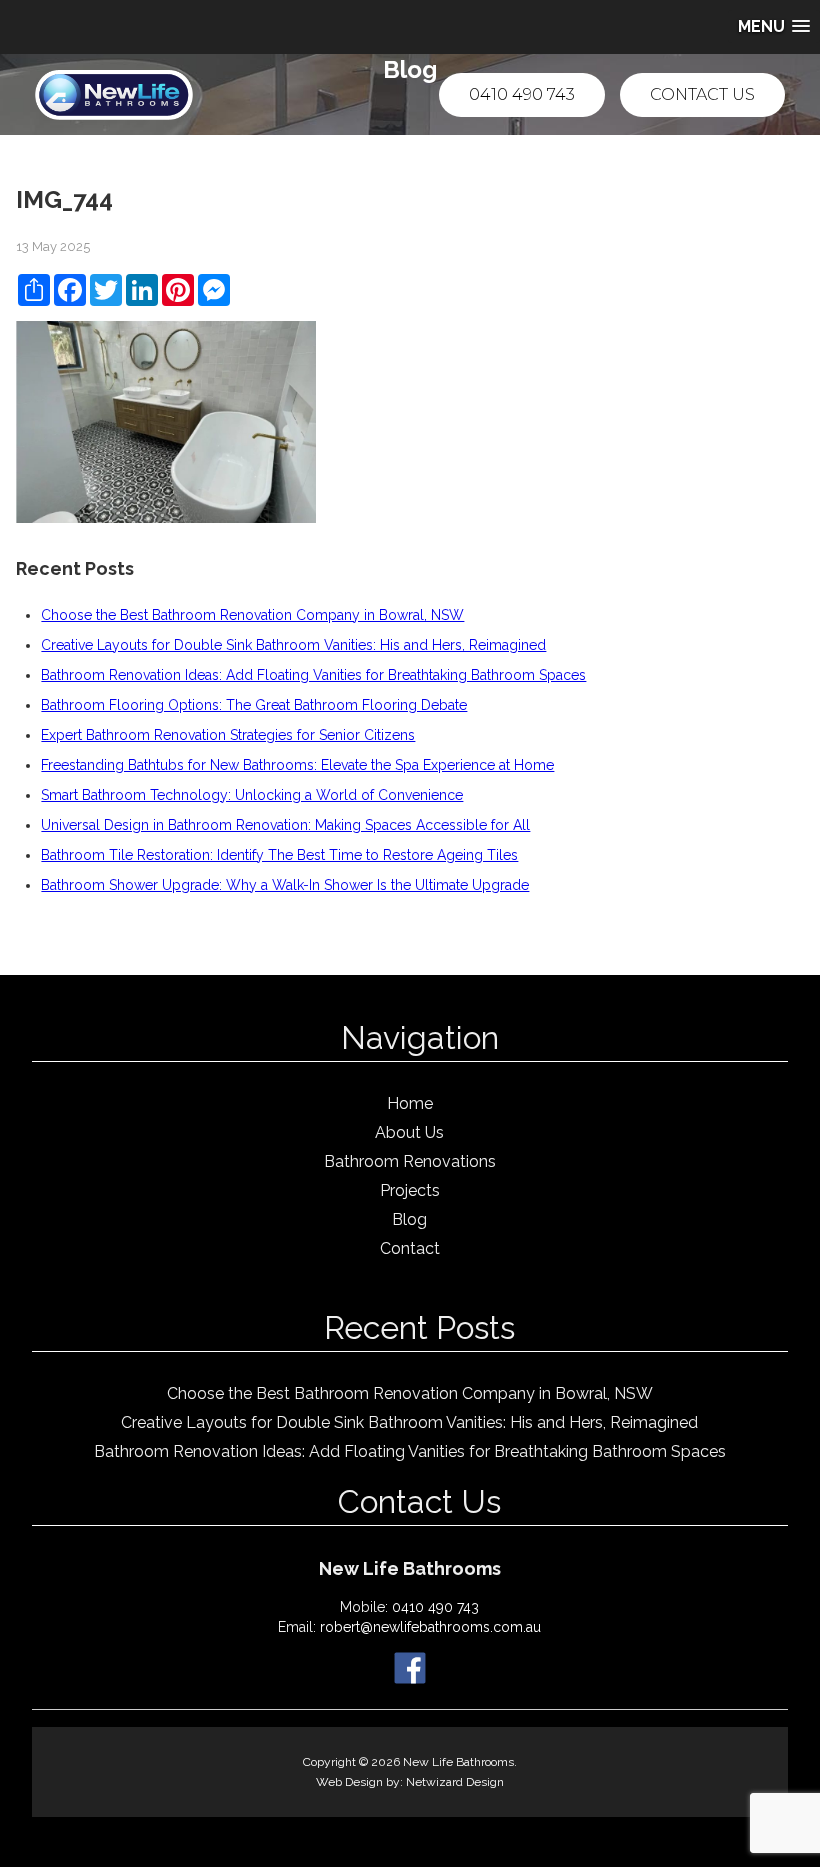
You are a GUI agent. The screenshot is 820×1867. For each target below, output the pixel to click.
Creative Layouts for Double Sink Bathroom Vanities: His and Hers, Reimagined (293, 645)
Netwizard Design (455, 1782)
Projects (410, 1190)
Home (410, 1103)
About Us (409, 1132)
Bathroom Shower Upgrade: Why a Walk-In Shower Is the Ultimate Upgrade (285, 885)
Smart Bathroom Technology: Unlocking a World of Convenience (252, 795)
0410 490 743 (522, 94)
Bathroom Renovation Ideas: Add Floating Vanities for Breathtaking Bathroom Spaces (313, 675)
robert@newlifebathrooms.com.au (430, 1627)
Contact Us (702, 94)
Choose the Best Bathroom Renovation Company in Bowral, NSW (252, 615)
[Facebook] (410, 1666)
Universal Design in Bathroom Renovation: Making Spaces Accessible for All (285, 825)
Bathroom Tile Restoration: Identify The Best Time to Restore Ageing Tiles (279, 855)
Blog (409, 1219)
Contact (410, 1248)
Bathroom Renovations (410, 1161)
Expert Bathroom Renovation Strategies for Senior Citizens (228, 735)
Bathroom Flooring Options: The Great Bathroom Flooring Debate (254, 705)
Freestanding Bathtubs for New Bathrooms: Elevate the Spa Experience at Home (297, 765)
